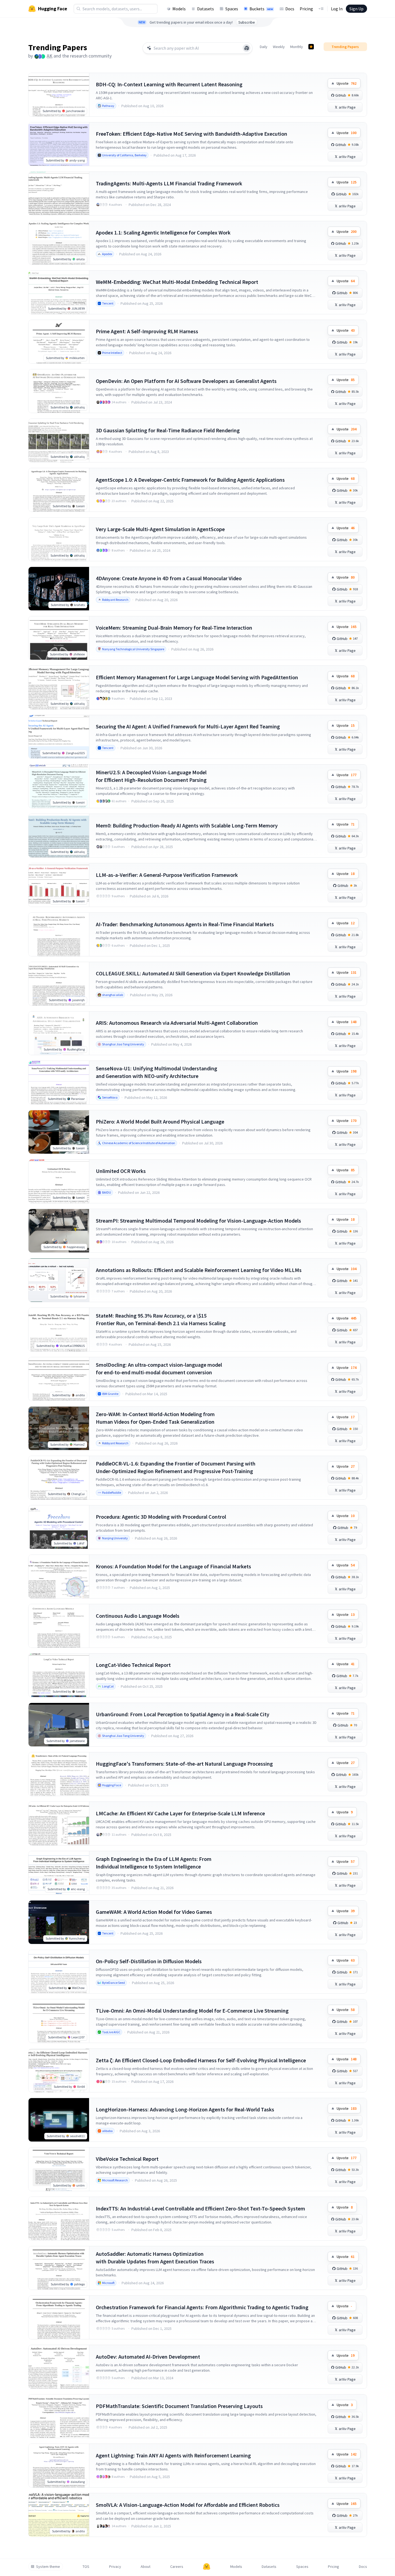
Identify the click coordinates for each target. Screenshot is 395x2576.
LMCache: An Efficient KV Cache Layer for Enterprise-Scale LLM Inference (180, 1813)
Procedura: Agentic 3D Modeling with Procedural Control (161, 1517)
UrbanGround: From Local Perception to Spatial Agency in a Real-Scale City (183, 1714)
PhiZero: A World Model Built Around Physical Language (160, 1122)
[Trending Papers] (311, 47)
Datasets (206, 9)
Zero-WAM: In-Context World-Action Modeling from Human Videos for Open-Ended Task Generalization (155, 1418)
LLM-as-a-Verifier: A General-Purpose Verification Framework (167, 875)
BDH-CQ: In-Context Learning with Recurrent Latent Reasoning (169, 84)
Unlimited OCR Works (121, 1171)
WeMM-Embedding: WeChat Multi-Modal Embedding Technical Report (177, 282)
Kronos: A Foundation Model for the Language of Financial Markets (173, 1566)
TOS (86, 2567)
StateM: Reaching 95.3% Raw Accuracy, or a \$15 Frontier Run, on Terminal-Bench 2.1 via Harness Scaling (161, 1319)
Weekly (279, 47)
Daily (264, 47)
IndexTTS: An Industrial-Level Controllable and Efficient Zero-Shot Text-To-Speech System (200, 2208)
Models (179, 9)
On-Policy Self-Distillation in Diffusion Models (149, 1961)
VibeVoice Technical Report (127, 2159)
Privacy (115, 2567)
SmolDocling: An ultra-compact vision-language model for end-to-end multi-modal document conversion (159, 1368)
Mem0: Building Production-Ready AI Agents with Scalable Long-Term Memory (187, 825)
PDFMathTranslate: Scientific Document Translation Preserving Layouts (179, 2406)
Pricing (306, 9)
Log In (337, 9)
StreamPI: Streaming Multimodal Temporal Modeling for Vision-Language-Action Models (198, 1221)
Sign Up (356, 9)
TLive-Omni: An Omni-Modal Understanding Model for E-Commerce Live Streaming (192, 2011)
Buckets (261, 9)
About (146, 2567)
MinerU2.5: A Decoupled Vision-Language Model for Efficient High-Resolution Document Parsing (151, 776)
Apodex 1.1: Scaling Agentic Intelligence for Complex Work (163, 232)
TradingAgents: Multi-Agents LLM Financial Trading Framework (169, 183)
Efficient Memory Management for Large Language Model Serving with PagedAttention (197, 677)
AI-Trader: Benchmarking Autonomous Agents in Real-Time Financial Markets (185, 924)
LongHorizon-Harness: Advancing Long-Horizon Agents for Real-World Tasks (185, 2109)
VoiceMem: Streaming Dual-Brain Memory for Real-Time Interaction (174, 628)
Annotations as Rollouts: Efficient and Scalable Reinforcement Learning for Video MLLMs (199, 1270)
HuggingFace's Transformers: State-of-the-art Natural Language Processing (184, 1764)
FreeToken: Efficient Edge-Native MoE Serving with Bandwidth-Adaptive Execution (192, 134)
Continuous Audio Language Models (138, 1616)
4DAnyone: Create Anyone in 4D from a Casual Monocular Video (169, 578)
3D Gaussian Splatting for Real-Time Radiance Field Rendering (168, 430)
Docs (290, 9)
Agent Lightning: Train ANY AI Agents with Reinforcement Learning (173, 2455)
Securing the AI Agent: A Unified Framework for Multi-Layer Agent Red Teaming (188, 726)
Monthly (297, 47)
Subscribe (247, 22)
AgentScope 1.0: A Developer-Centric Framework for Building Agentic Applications (190, 480)
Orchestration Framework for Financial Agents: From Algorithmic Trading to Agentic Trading (202, 2307)
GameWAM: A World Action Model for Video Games (154, 1912)
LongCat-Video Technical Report (133, 1665)
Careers (177, 2567)
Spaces (232, 9)
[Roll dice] (247, 48)
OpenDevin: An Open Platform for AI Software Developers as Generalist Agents (186, 381)
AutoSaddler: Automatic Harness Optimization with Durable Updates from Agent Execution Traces (155, 2258)
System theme (48, 2567)
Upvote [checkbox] (347, 83)
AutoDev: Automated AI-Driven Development (148, 2357)
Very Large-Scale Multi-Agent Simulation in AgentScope (160, 529)
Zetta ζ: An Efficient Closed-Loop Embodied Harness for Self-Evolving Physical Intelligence (201, 2060)
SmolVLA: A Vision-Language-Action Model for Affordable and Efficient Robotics (188, 2505)
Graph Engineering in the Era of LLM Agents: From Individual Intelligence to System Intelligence (154, 1863)
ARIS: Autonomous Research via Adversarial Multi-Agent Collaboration (177, 1023)
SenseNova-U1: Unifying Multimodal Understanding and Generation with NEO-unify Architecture (157, 1072)
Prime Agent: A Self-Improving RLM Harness (147, 331)
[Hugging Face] (207, 2567)
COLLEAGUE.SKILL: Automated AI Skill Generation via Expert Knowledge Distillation (193, 973)
